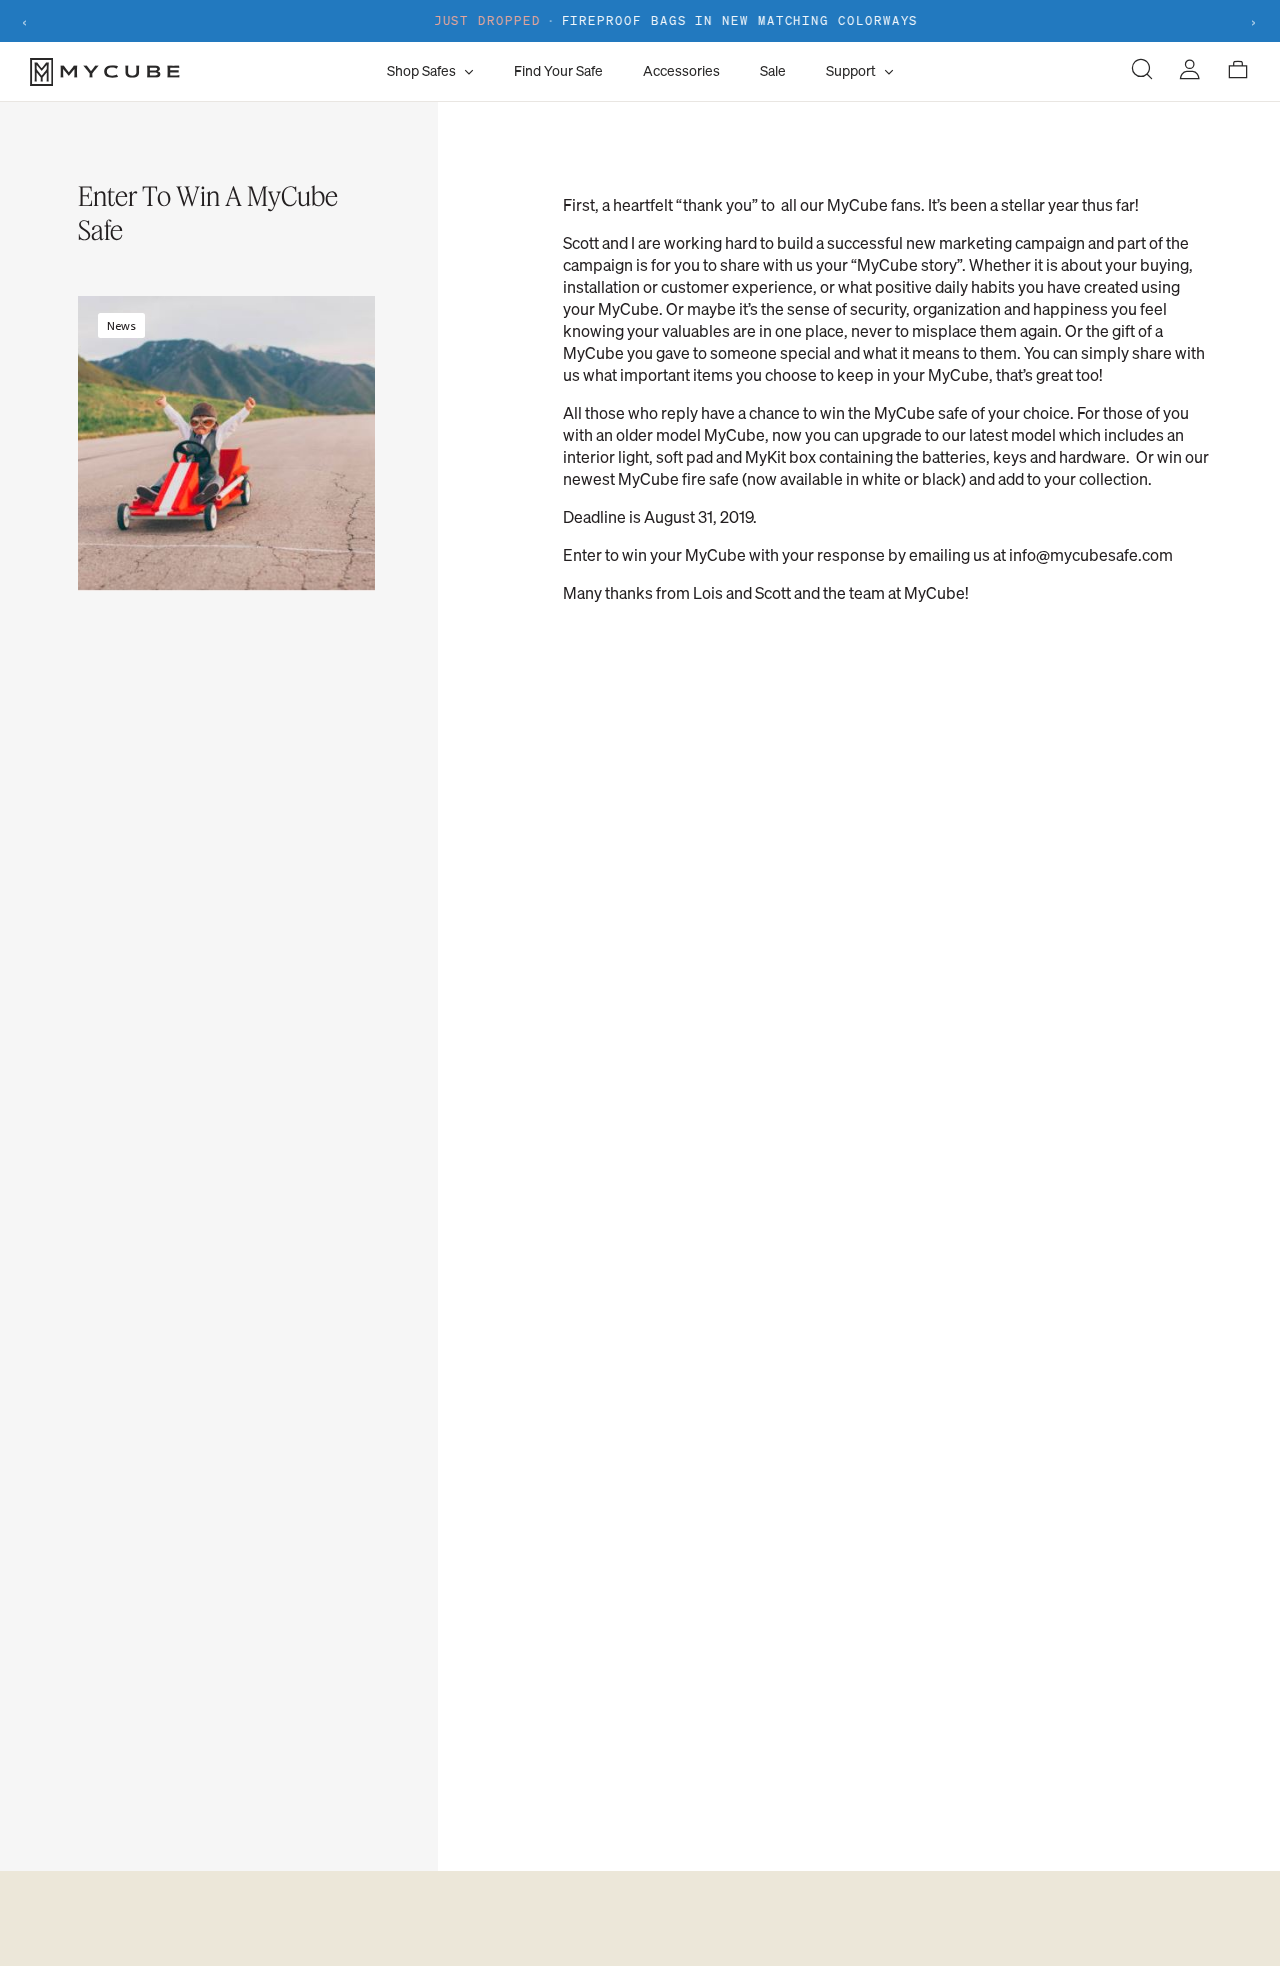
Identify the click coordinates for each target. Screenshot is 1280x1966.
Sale (773, 70)
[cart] (1238, 71)
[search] (1142, 71)
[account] (1190, 71)
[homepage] (203, 72)
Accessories (681, 70)
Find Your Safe (558, 70)
